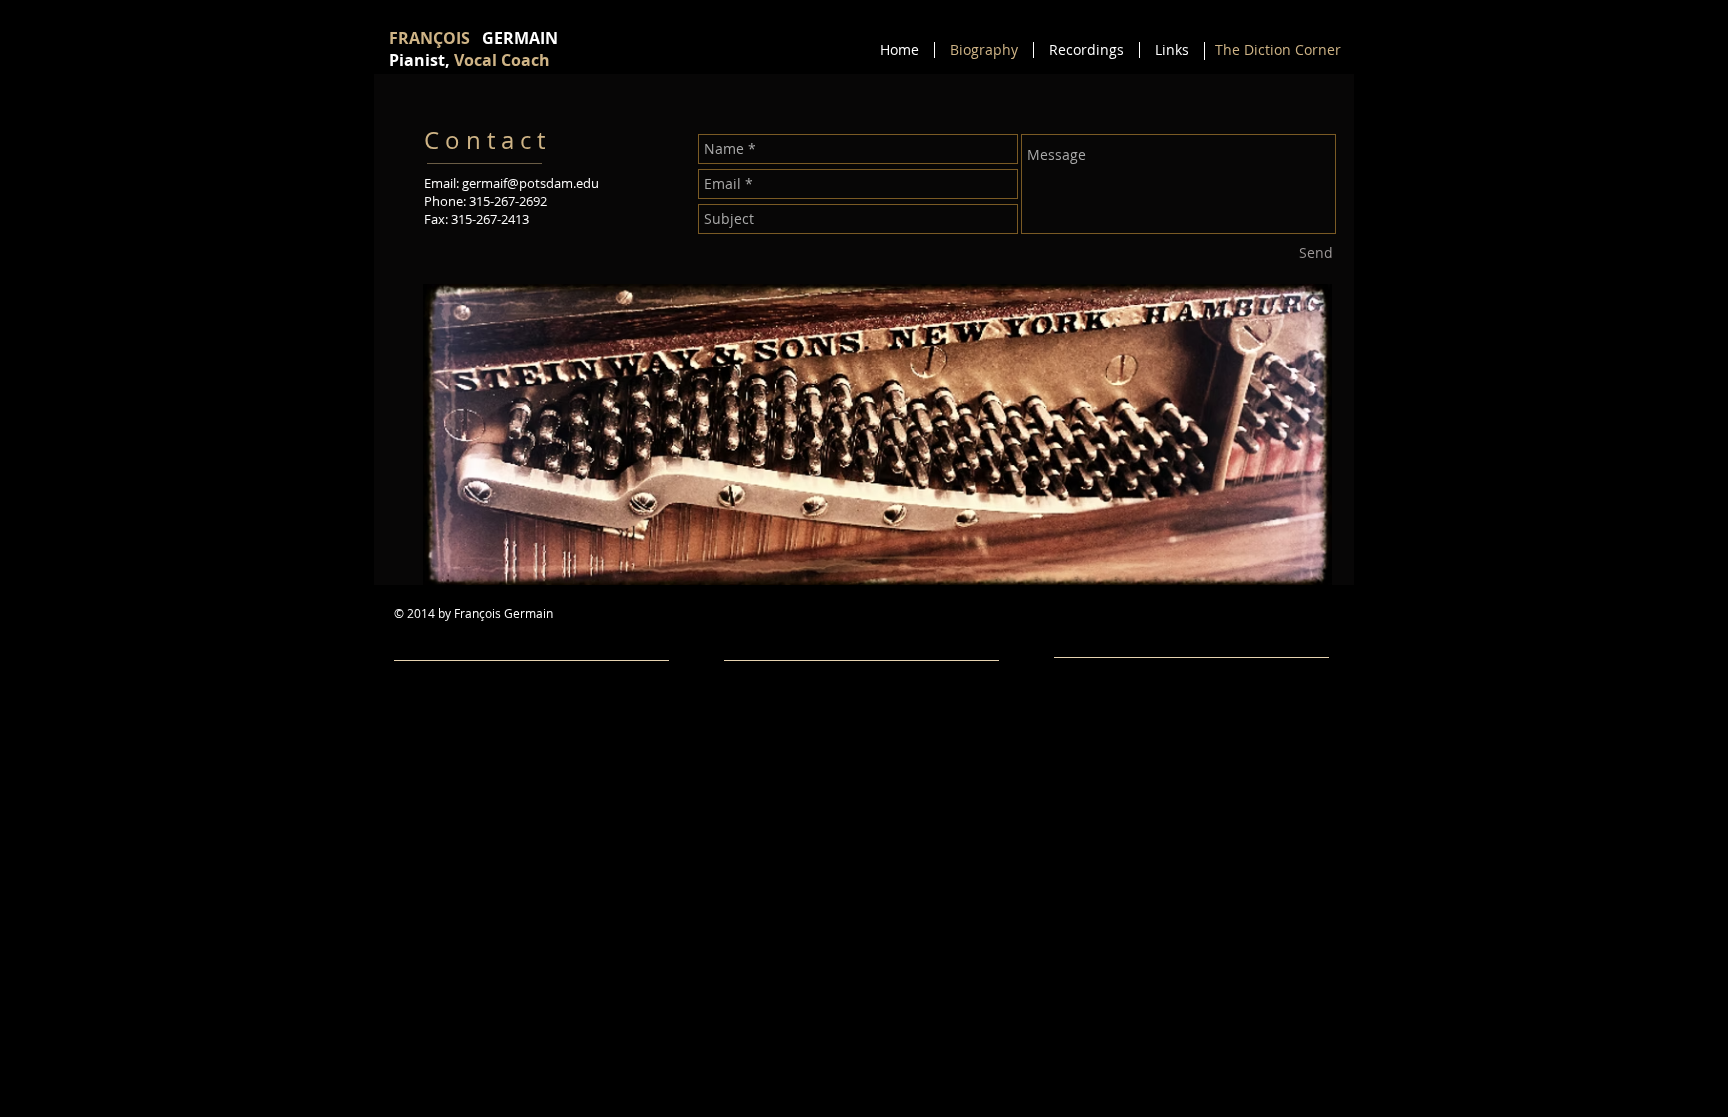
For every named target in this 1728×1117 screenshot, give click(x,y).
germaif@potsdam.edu (530, 183)
